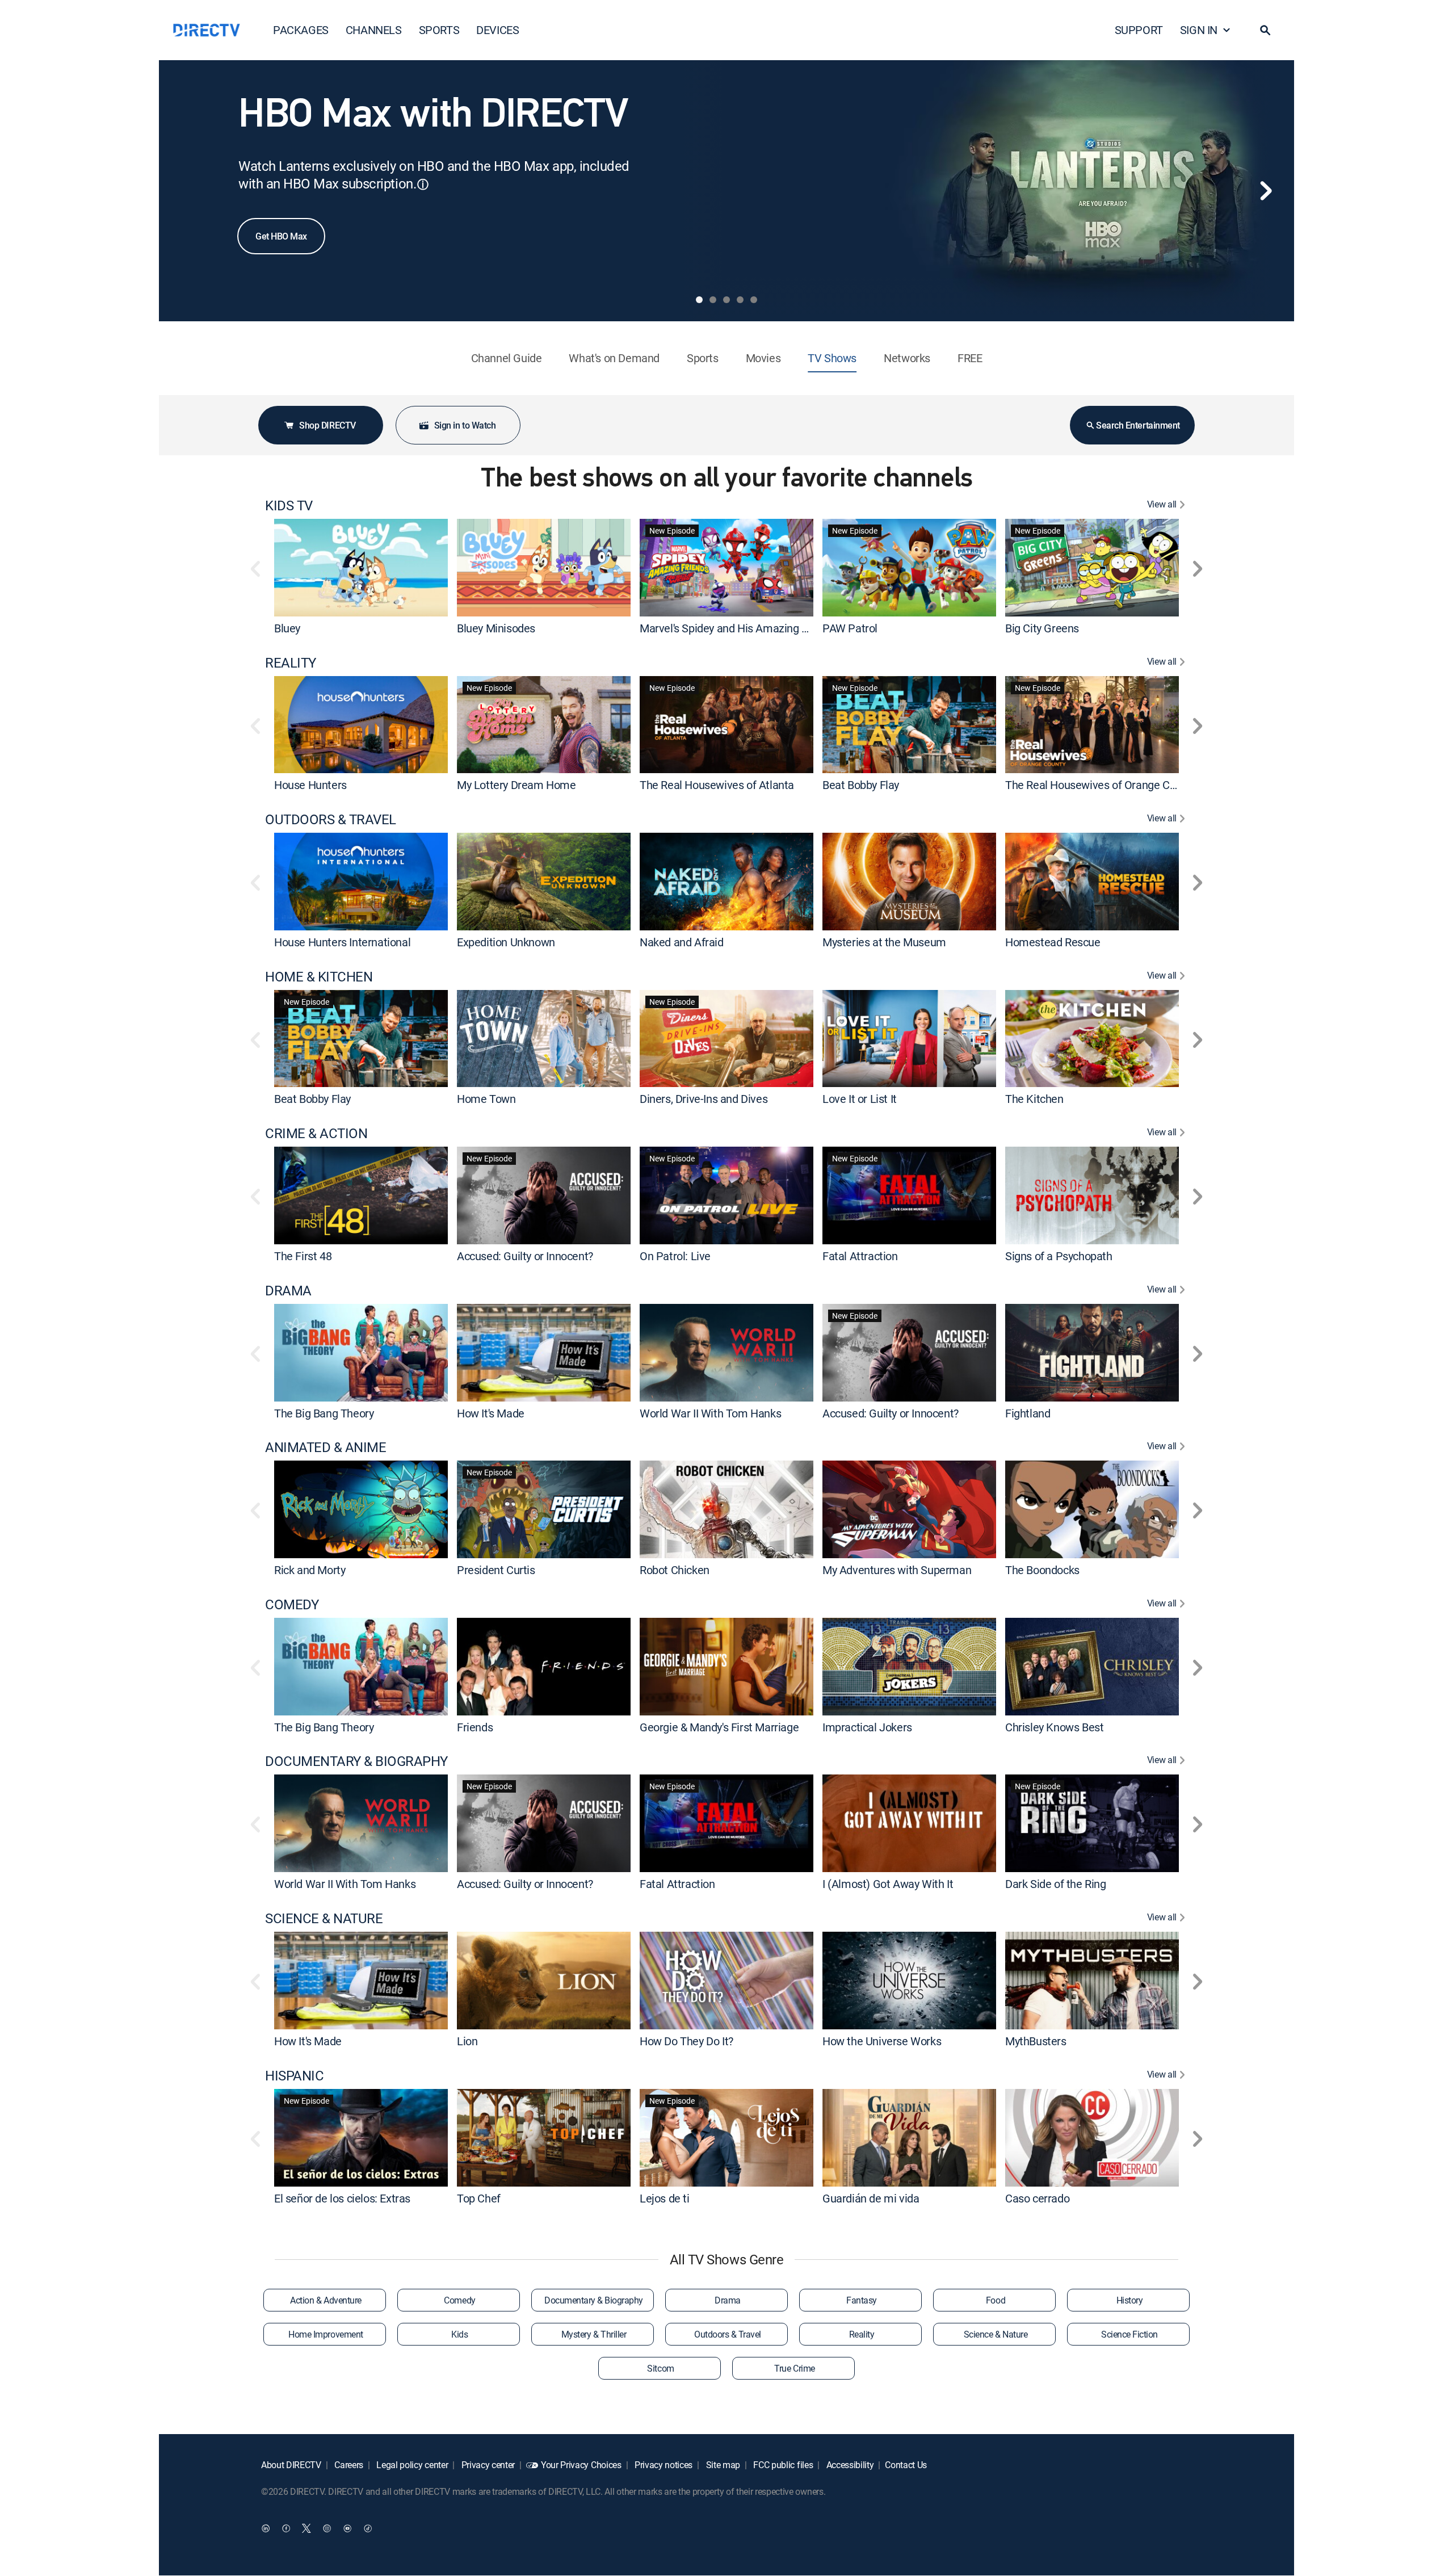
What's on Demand (614, 358)
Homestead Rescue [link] (1053, 942)
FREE (970, 358)
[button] (1265, 30)
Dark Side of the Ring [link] (1056, 1884)
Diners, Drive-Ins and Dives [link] (704, 1099)
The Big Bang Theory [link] (324, 1413)
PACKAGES (301, 30)
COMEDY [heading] (292, 1604)
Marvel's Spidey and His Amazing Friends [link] (738, 628)
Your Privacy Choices (581, 2465)
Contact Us (906, 2465)
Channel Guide (507, 358)
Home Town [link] (486, 1099)
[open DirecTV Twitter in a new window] (306, 2528)
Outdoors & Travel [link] (728, 2334)
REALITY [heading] (291, 663)
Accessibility (849, 2465)
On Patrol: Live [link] (675, 1256)
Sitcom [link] (660, 2368)
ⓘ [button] (423, 184)
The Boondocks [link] (1042, 1570)
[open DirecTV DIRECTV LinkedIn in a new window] (266, 2528)
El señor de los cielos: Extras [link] (342, 2198)
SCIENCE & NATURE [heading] (324, 1918)
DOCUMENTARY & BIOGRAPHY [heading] (356, 1761)
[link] (361, 567)
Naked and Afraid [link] (682, 942)
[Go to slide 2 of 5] (713, 300)
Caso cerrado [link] (1037, 2198)
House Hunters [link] (310, 785)
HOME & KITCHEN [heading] (319, 977)
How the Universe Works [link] (882, 2041)
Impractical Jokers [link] (867, 1727)
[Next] (1266, 191)
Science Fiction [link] (1129, 2334)
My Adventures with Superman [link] (897, 1570)
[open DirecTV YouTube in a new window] (347, 2528)
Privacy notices (662, 2465)
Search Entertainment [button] (1138, 425)
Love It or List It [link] (860, 1099)
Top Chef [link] (479, 2198)
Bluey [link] (287, 628)
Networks (907, 358)
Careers (348, 2465)
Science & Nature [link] (996, 2334)
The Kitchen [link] (1034, 1099)
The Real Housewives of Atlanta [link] (717, 785)
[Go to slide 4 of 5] (740, 300)
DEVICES (497, 30)
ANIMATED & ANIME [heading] (326, 1447)
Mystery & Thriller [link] (594, 2334)
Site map (722, 2465)
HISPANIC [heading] (294, 2076)
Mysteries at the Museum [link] (884, 942)
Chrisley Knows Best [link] (1054, 1727)
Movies (763, 358)
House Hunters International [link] (342, 942)
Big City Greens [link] (1042, 628)
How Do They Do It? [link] (686, 2041)
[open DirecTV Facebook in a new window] (286, 2528)
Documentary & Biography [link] (594, 2300)
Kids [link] (459, 2334)
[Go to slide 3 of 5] (726, 300)
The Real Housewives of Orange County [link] (1101, 785)
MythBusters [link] (1036, 2041)
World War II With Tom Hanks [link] (710, 1413)
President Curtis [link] (496, 1570)
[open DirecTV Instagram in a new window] (327, 2528)
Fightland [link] (1028, 1413)
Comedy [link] (459, 2300)
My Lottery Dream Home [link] (516, 785)
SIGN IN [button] (1199, 30)
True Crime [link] (794, 2368)
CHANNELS (374, 30)
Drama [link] (728, 2300)
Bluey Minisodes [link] (496, 628)
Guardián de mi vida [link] (871, 2198)
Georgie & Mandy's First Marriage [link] (719, 1727)
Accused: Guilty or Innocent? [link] (525, 1256)
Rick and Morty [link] (310, 1570)
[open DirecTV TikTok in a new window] (368, 2528)
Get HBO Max (281, 236)
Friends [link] (475, 1727)
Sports (703, 358)
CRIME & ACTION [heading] (316, 1133)
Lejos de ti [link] (665, 2198)
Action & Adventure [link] (326, 2300)
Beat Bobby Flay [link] (861, 785)
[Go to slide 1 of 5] (699, 300)
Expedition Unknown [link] (506, 942)
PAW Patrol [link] (850, 628)
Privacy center (487, 2465)
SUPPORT (1139, 30)
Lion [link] (467, 2041)
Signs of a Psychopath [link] (1059, 1256)
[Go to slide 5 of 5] (754, 300)
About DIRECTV (291, 2465)
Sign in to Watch (465, 425)
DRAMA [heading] (288, 1291)
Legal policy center (411, 2465)
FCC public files (782, 2465)
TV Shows (832, 358)
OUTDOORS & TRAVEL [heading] (331, 819)
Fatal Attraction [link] (860, 1256)
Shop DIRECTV (327, 425)
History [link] (1130, 2300)
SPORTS (439, 30)
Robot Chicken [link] (675, 1570)
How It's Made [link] (491, 1413)
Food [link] (996, 2300)
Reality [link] (862, 2334)
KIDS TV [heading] (289, 505)
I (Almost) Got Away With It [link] (888, 1884)
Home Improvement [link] (326, 2334)
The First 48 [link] (303, 1256)
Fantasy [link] (862, 2300)
